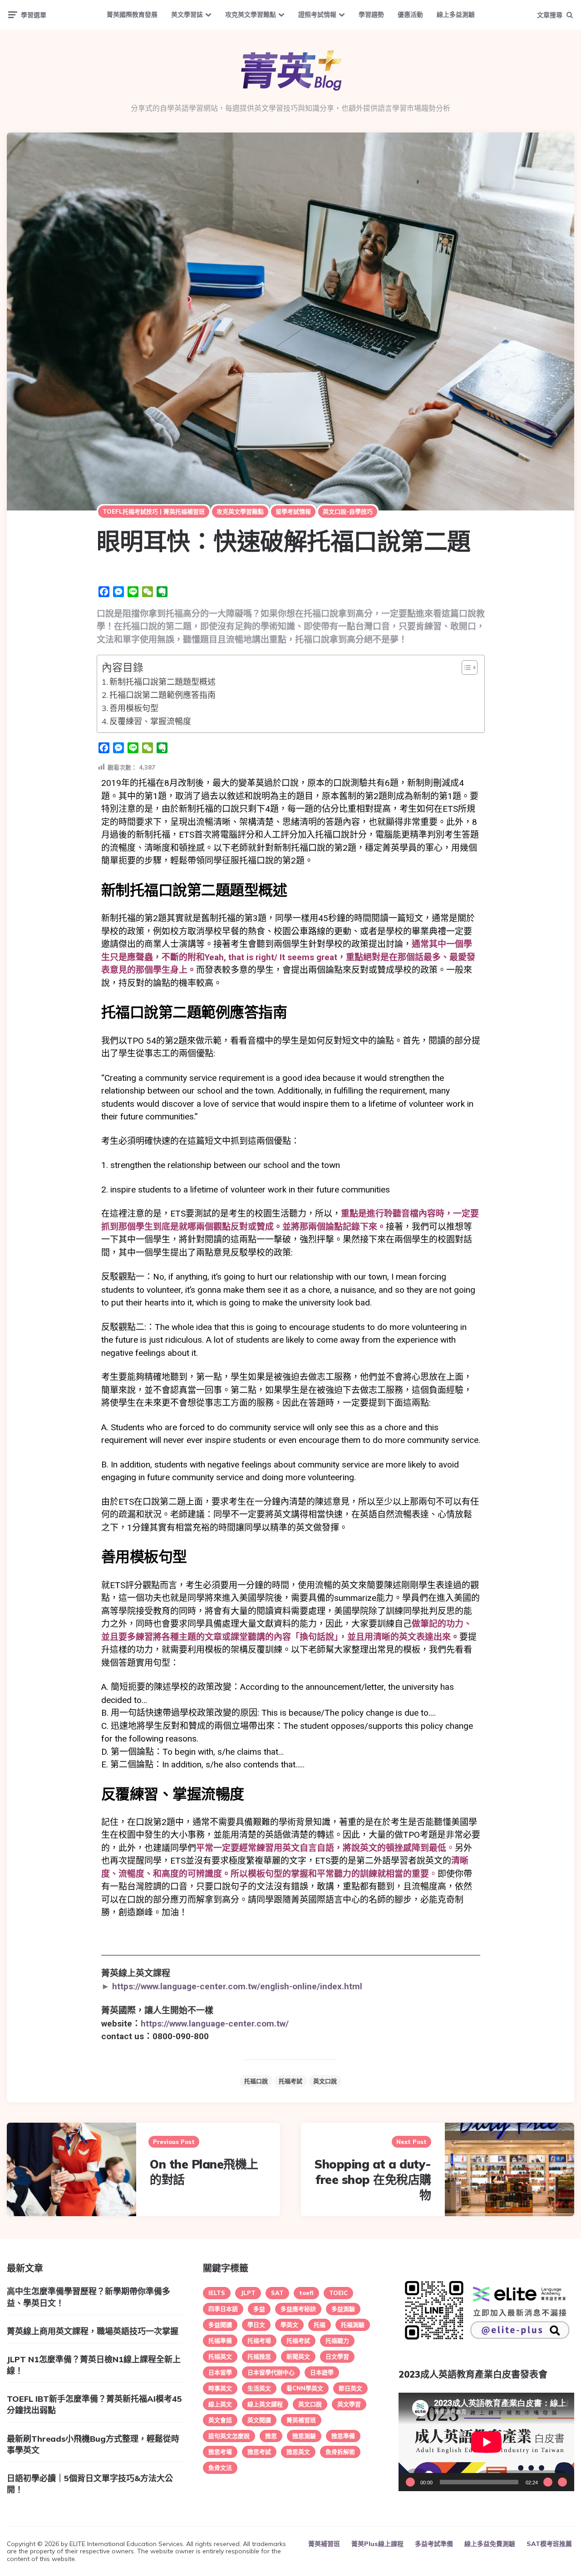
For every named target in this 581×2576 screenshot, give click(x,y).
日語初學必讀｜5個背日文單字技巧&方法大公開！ (90, 2484)
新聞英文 (298, 2356)
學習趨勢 (371, 15)
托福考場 (259, 2340)
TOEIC (338, 2293)
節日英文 (350, 2388)
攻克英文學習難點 (251, 15)
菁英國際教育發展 (132, 15)
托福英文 (220, 2356)
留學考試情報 (293, 511)
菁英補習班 (301, 2420)
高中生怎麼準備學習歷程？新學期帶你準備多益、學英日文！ (89, 2297)
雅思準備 (343, 2436)
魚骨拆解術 (340, 2452)
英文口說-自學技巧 (348, 511)
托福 (320, 2325)
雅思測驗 (304, 2436)
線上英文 (220, 2404)
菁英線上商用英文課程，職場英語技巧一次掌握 (93, 2331)
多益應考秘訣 (298, 2309)
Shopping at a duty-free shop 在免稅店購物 (373, 2180)
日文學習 (337, 2356)
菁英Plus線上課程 (377, 2544)
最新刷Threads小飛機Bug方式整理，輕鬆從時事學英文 (93, 2444)
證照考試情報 (317, 15)
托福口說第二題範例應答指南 (162, 695)
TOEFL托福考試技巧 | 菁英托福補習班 (154, 511)
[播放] (410, 2482)
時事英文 (220, 2388)
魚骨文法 (220, 2468)
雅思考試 (259, 2452)
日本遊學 (322, 2372)
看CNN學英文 (305, 2388)
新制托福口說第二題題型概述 (162, 682)
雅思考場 (220, 2452)
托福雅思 (259, 2356)
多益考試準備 (434, 2544)
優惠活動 (410, 15)
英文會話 (220, 2420)
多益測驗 (343, 2309)
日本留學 (220, 2372)
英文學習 (349, 2404)
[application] (486, 2442)
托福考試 (290, 2081)
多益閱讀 (220, 2325)
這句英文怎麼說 (229, 2436)
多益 (259, 2309)
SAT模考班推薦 (549, 2544)
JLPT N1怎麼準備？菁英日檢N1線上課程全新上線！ (94, 2365)
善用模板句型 (134, 708)
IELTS (217, 2293)
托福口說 (256, 2081)
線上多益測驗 (456, 15)
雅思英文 (298, 2452)
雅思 (271, 2436)
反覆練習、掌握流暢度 (150, 721)
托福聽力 (337, 2340)
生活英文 (259, 2388)
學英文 (289, 2325)
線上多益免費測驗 (490, 2544)
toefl (306, 2293)
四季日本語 (223, 2309)
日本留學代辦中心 (271, 2372)
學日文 (256, 2325)
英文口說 (325, 2081)
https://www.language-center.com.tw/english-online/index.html (237, 1986)
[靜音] (548, 2482)
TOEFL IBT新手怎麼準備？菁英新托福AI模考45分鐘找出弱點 (94, 2404)
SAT (277, 2293)
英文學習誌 (187, 15)
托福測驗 (353, 2325)
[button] (465, 667)
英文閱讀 (259, 2420)
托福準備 (220, 2340)
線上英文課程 (265, 2404)
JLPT (248, 2293)
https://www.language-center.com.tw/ (215, 2024)
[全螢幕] (562, 2482)
